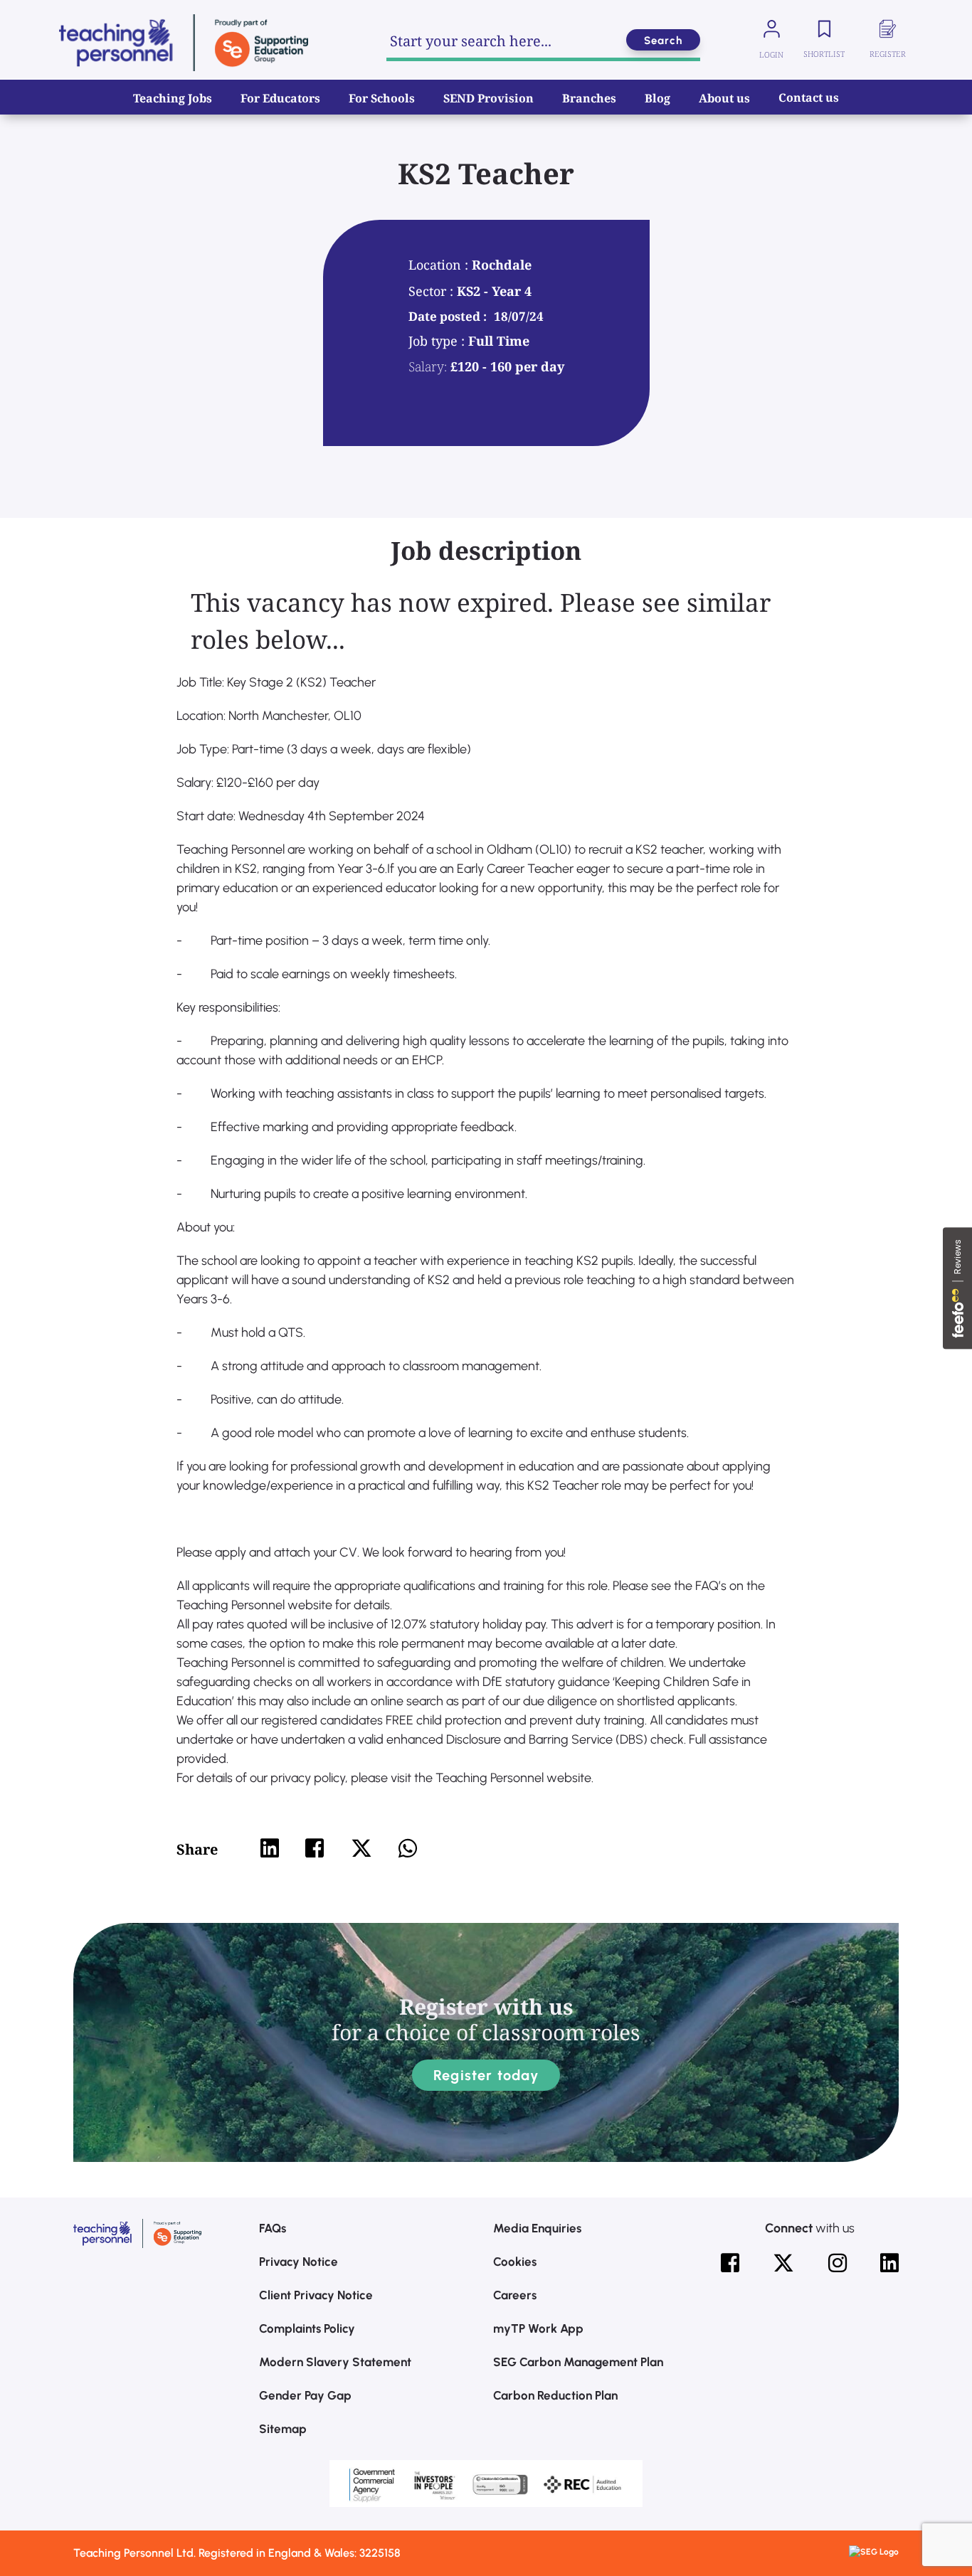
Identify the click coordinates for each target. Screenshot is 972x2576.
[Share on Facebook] (315, 1848)
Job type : (438, 341)
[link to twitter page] (783, 2263)
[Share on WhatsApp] (408, 1848)
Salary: (428, 366)
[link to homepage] (184, 43)
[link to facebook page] (730, 2263)
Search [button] (663, 41)
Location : (440, 265)
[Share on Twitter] (361, 1848)
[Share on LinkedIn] (270, 1848)
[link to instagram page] (838, 2263)
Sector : (433, 291)
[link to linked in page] (889, 2263)
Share (197, 1849)
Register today (486, 2075)
